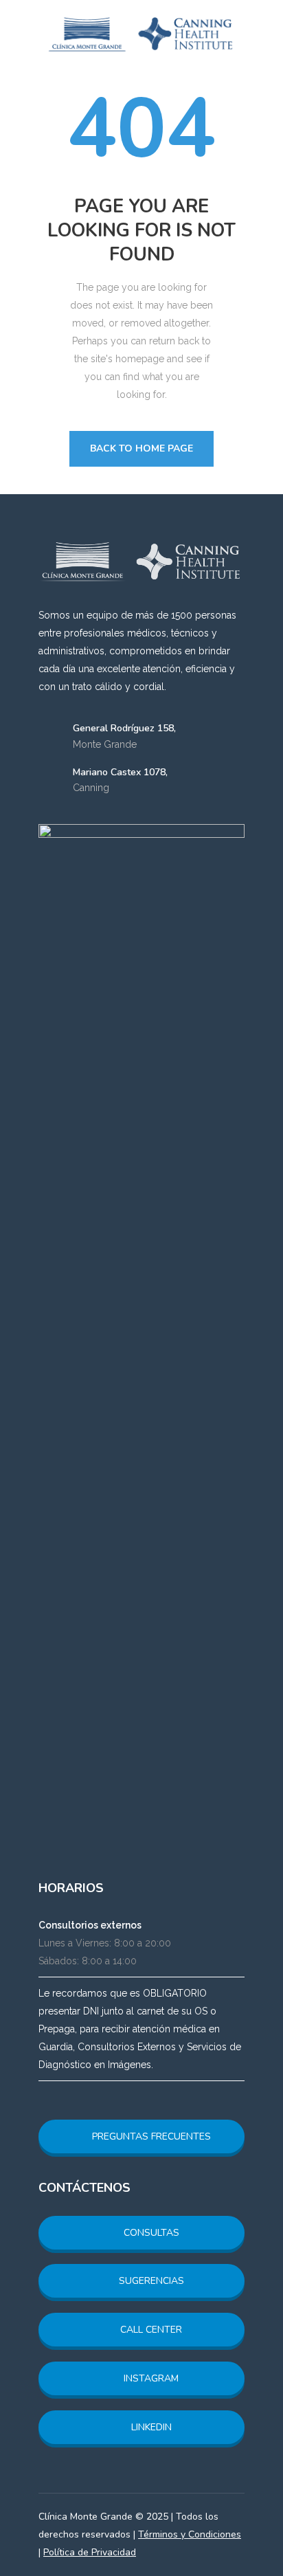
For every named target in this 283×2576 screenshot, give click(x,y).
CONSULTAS (150, 2233)
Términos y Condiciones (190, 2534)
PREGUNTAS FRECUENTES (150, 2136)
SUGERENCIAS (150, 2281)
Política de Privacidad (90, 2552)
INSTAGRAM (150, 2378)
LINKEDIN (150, 2427)
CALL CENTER (150, 2330)
